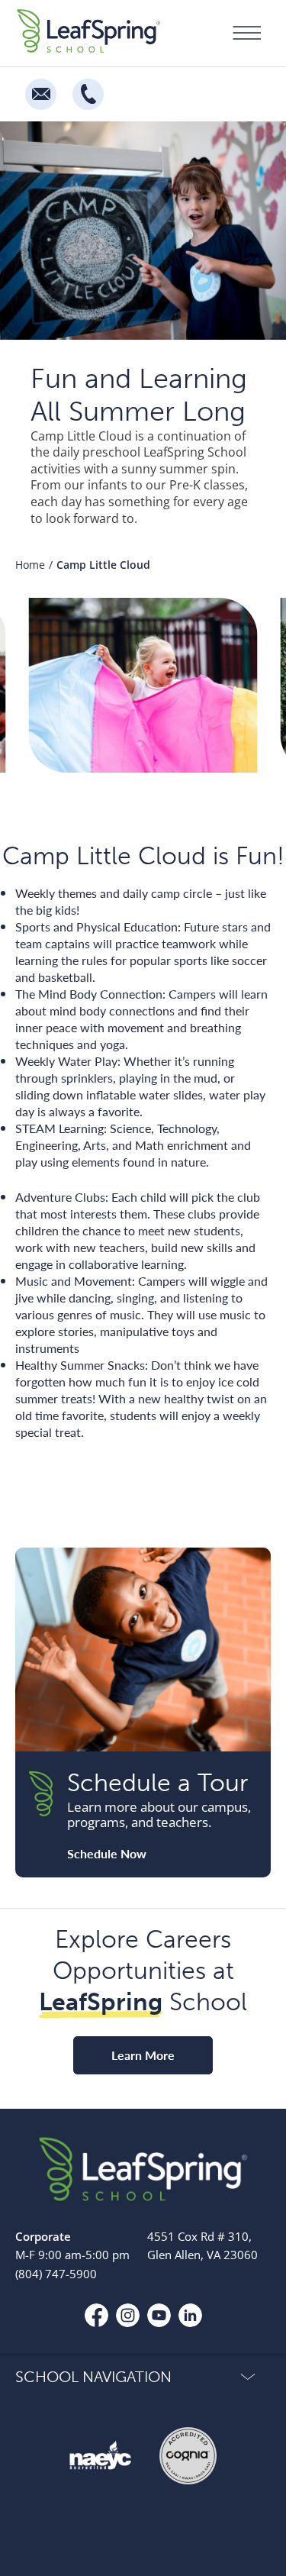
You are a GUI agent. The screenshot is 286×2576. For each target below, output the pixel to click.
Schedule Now (107, 1854)
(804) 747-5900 (56, 2274)
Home (30, 565)
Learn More (143, 2055)
